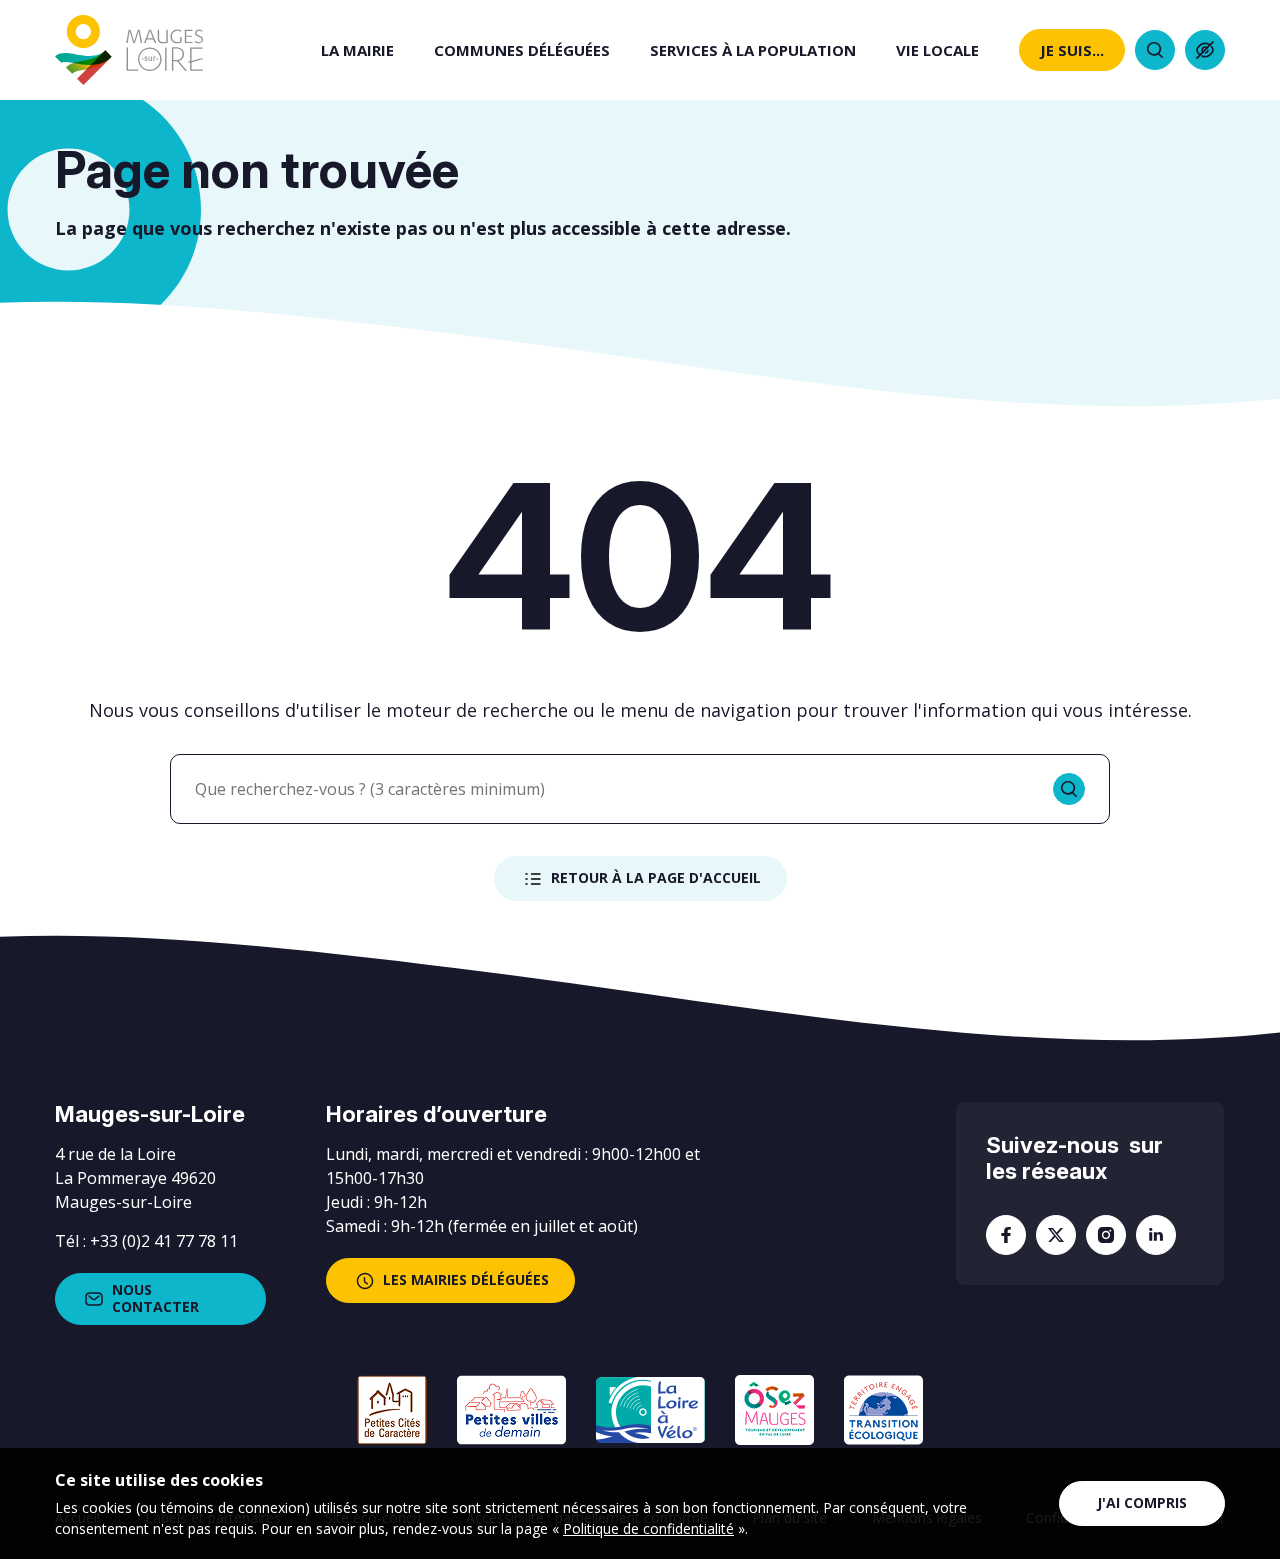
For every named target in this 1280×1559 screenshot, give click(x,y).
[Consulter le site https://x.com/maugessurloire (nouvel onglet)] (1056, 1235)
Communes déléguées (522, 50)
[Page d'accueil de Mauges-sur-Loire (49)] (129, 50)
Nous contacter (155, 1298)
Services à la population (753, 50)
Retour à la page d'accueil (656, 877)
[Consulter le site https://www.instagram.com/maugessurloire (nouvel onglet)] (1106, 1235)
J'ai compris (1142, 1502)
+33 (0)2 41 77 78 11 (164, 1241)
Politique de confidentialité (648, 1528)
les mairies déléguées (466, 1279)
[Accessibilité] (1205, 50)
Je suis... (1072, 50)
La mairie (357, 50)
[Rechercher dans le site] (1155, 50)
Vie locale (937, 50)
